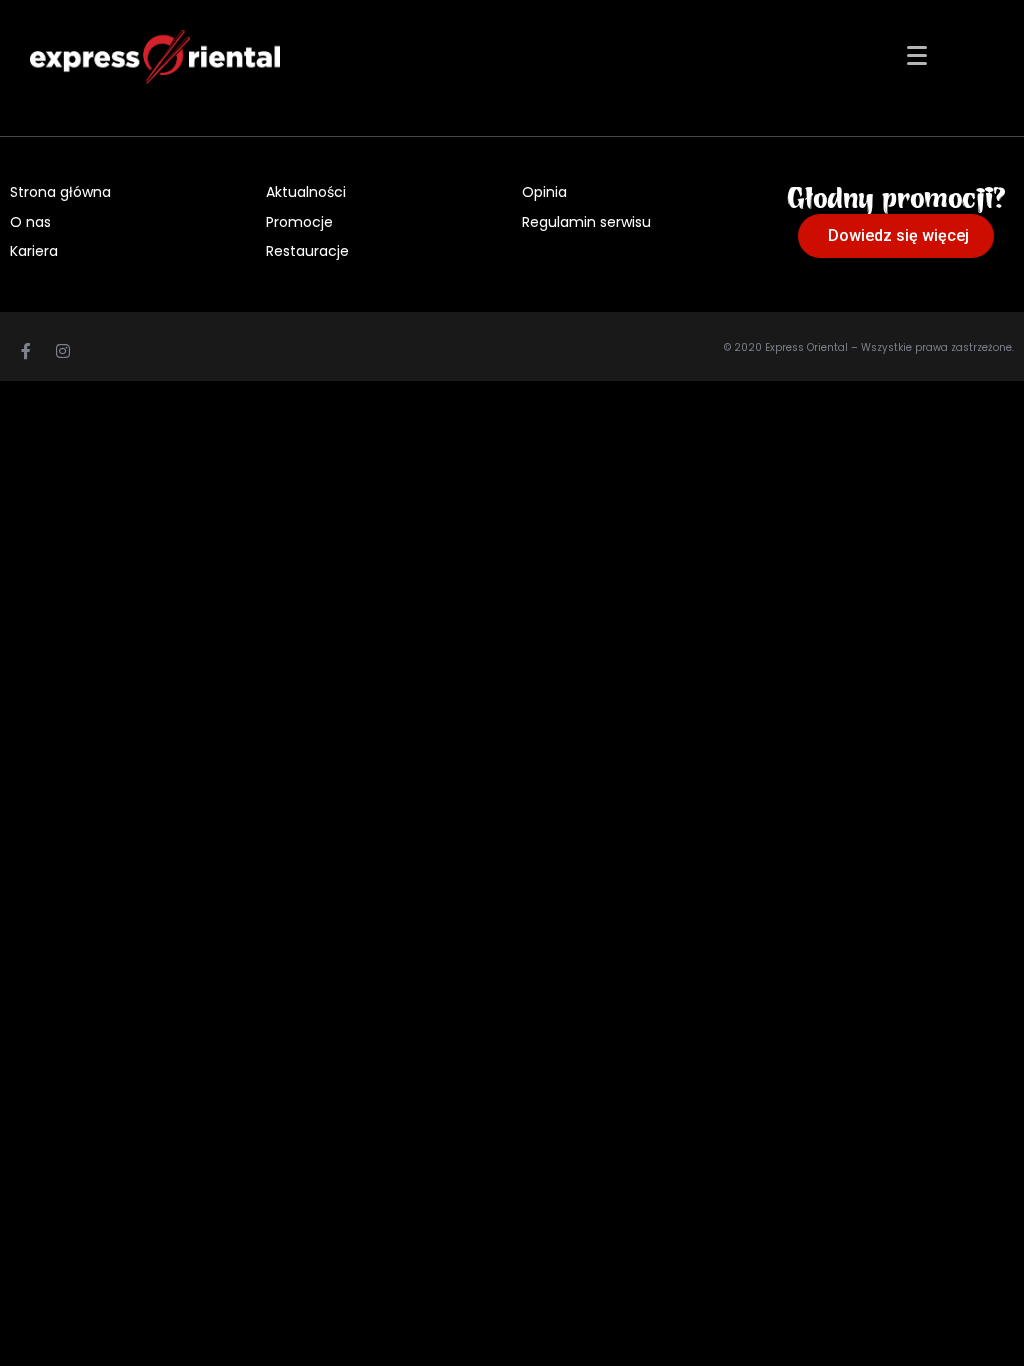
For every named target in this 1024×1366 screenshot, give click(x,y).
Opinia (544, 192)
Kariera (34, 251)
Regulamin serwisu (586, 222)
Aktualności (306, 192)
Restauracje (307, 251)
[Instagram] (63, 351)
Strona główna (60, 192)
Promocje (299, 222)
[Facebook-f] (26, 351)
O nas (30, 222)
